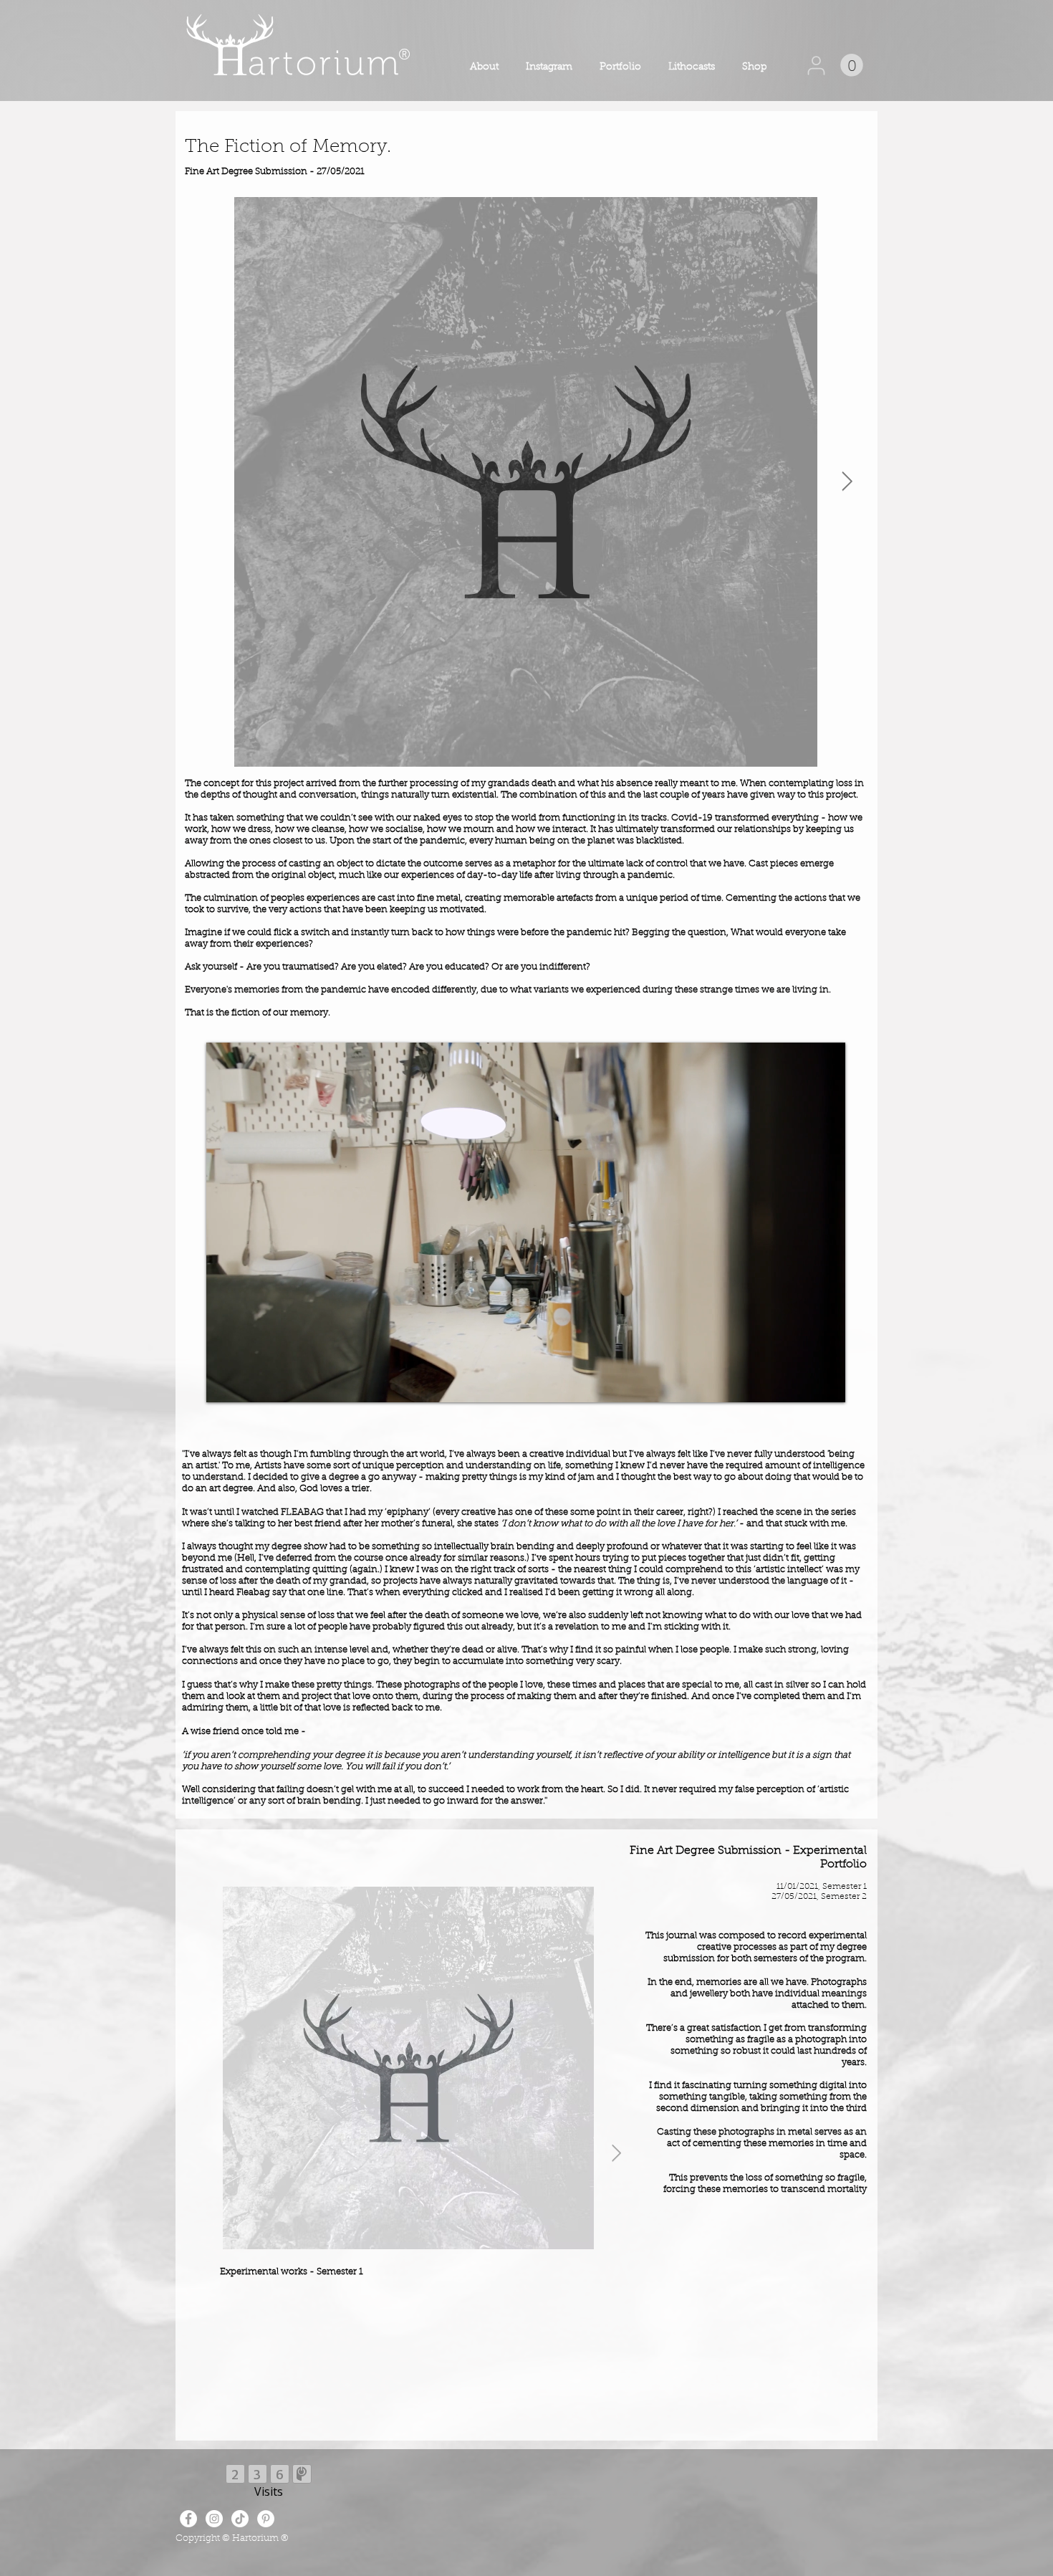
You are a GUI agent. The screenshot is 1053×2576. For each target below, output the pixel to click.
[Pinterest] (266, 2519)
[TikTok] (240, 2519)
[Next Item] (847, 482)
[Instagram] (214, 2519)
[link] (852, 65)
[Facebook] (188, 2519)
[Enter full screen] (826, 1383)
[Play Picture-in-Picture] (802, 1383)
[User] (816, 65)
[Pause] (225, 1383)
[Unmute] (249, 1383)
